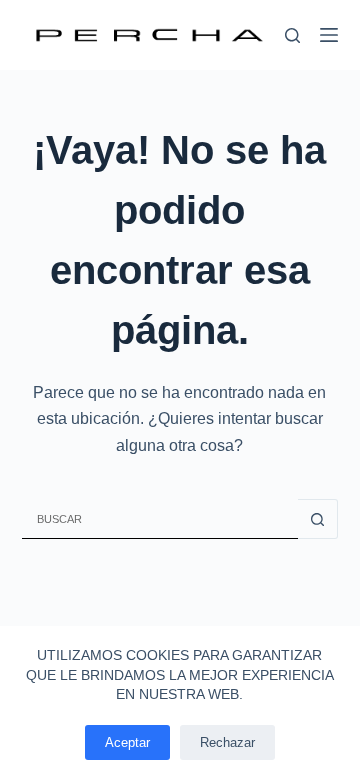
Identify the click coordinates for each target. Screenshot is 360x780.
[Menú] (329, 35)
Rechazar (227, 742)
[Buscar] (292, 35)
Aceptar (127, 742)
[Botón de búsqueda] (318, 519)
